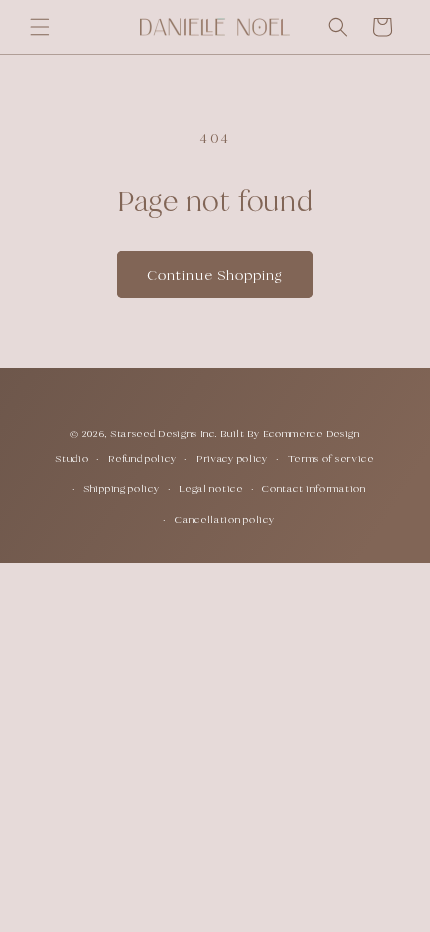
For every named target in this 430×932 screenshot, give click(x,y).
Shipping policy (122, 488)
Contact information (313, 488)
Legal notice (210, 488)
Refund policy (142, 458)
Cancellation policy (224, 519)
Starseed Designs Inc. (164, 433)
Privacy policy (232, 458)
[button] (40, 27)
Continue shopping (215, 275)
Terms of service (331, 458)
